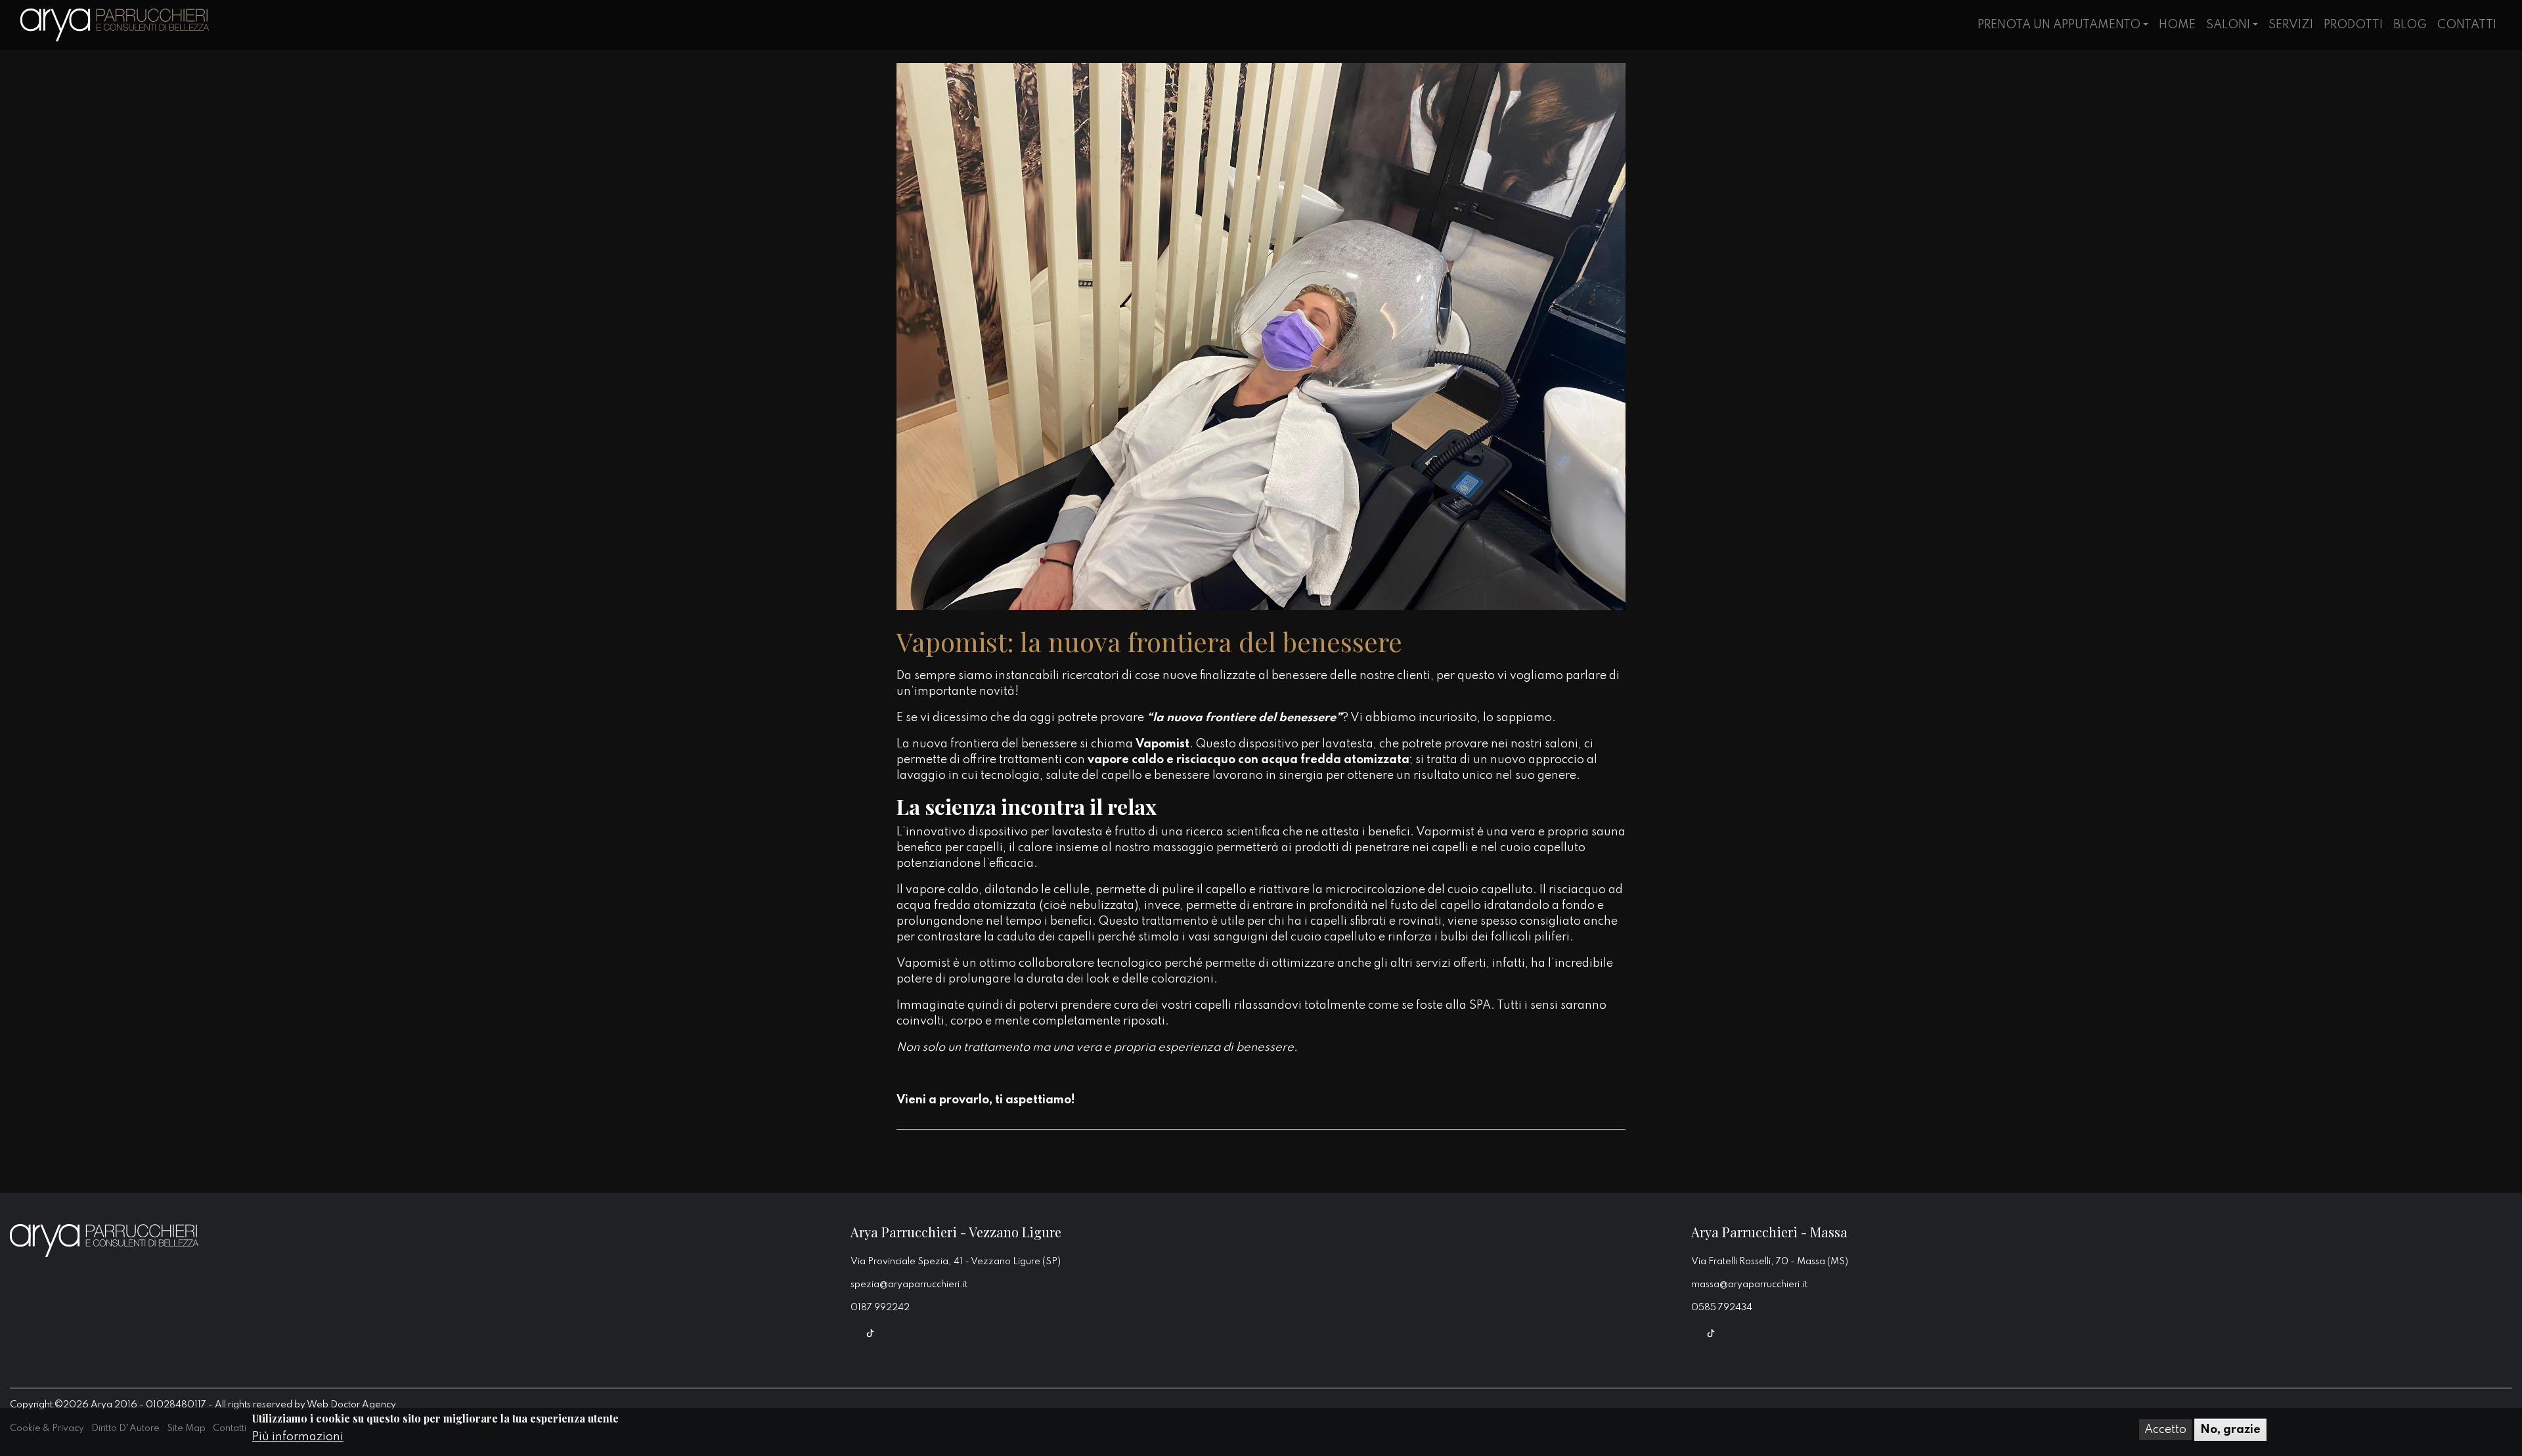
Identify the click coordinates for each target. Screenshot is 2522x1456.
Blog (2410, 25)
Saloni (2228, 25)
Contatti (2467, 25)
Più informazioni (298, 1437)
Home (2177, 25)
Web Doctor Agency (351, 1405)
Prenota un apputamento (2059, 25)
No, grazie (2230, 1430)
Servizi (2291, 25)
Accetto (2165, 1430)
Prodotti (2353, 25)
